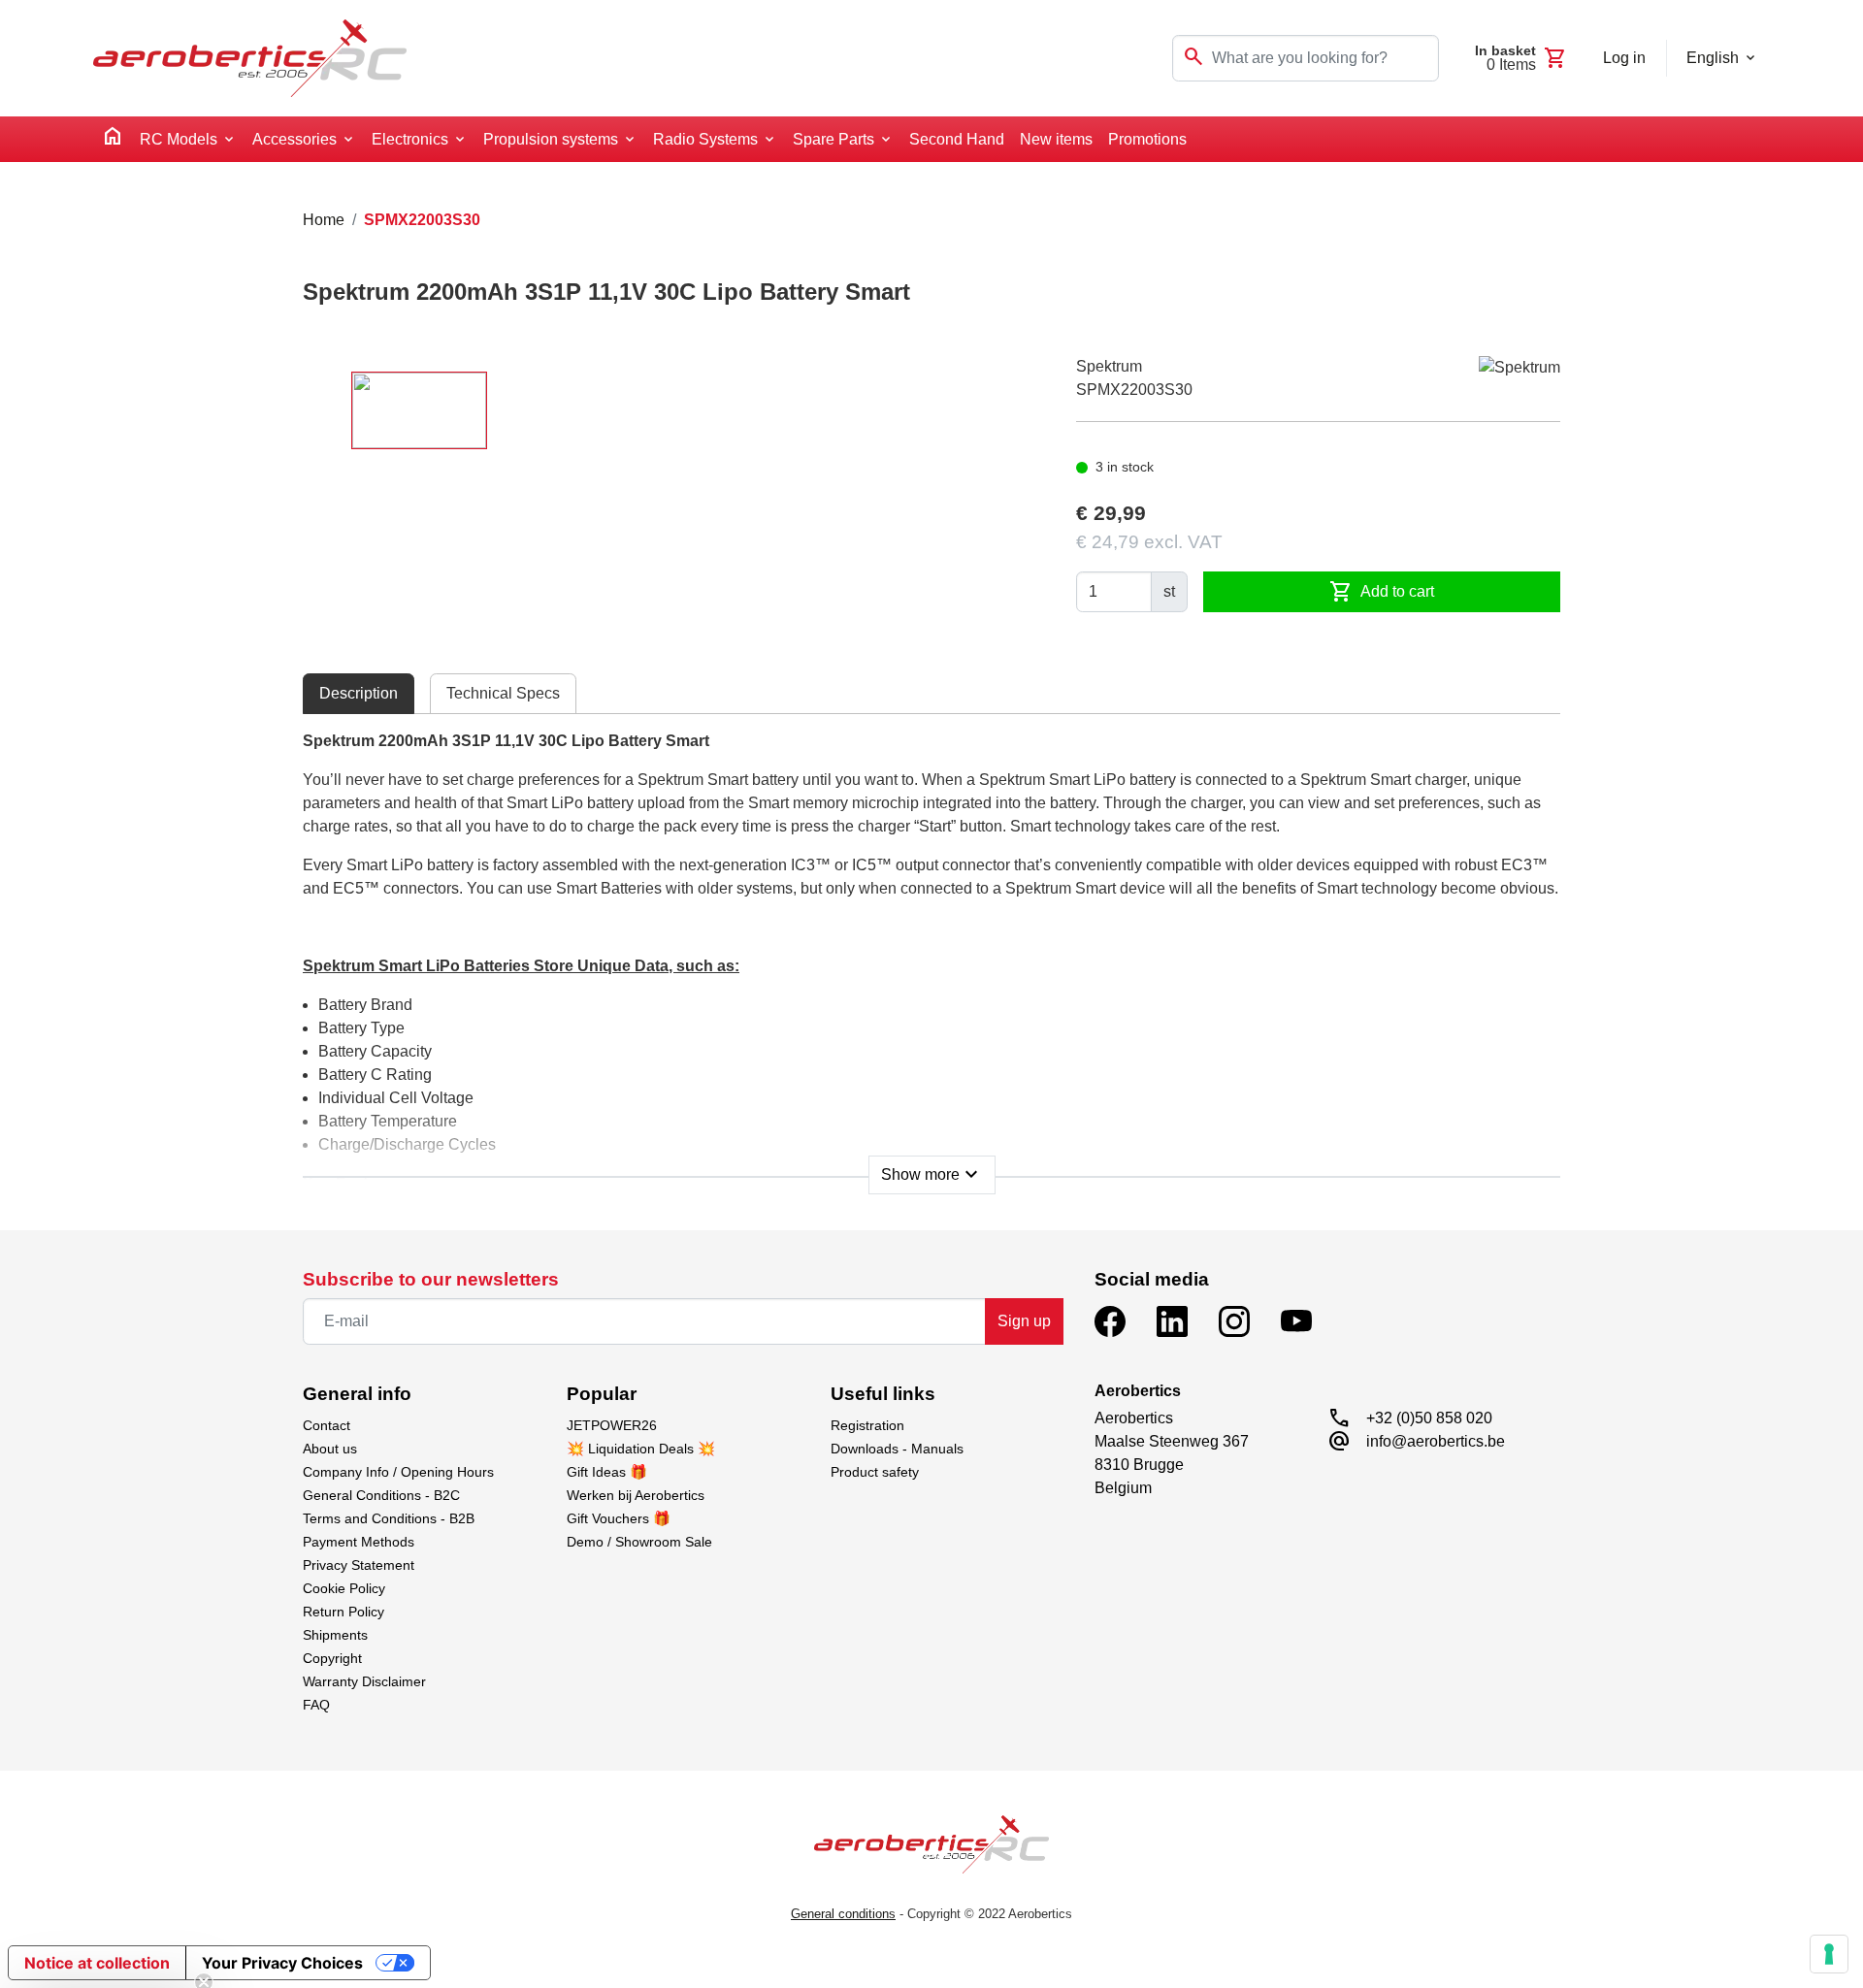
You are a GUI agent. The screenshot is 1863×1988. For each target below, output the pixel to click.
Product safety (875, 1472)
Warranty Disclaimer (364, 1681)
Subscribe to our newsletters (431, 1279)
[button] (109, 1964)
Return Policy (343, 1612)
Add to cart (1382, 592)
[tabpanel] (931, 957)
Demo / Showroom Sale (639, 1542)
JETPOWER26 (612, 1425)
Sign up (1024, 1321)
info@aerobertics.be (1436, 1441)
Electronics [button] (410, 139)
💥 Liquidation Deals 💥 (641, 1449)
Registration (867, 1425)
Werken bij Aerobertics (636, 1495)
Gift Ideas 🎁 (607, 1472)
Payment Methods (359, 1542)
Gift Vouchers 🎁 (619, 1518)
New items (1056, 139)
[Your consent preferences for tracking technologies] (1829, 1954)
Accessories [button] (294, 139)
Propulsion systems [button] (551, 139)
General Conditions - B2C (381, 1495)
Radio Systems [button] (705, 139)
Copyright (332, 1658)
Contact (327, 1425)
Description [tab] (359, 693)
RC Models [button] (179, 139)
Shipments (335, 1635)
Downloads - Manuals (897, 1449)
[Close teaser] (204, 1934)
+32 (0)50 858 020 (1429, 1418)
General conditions (843, 1914)
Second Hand (957, 139)
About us (330, 1449)
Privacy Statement (359, 1565)
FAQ (316, 1705)
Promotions (1147, 139)
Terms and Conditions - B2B (389, 1518)
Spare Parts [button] (833, 139)
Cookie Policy (344, 1588)
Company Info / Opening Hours (398, 1472)
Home (324, 220)
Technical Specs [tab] (503, 693)
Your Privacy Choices (282, 1963)
